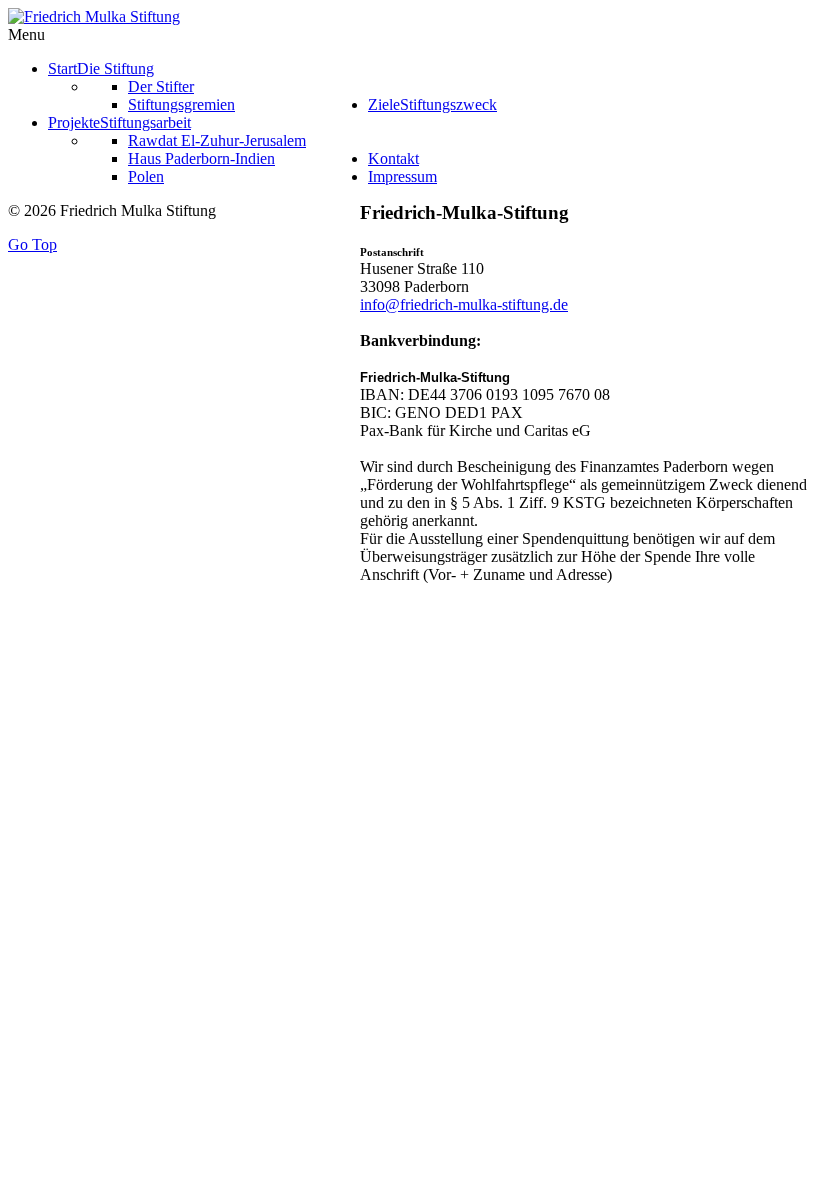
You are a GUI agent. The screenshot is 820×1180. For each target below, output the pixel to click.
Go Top (32, 244)
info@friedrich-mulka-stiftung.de (464, 304)
